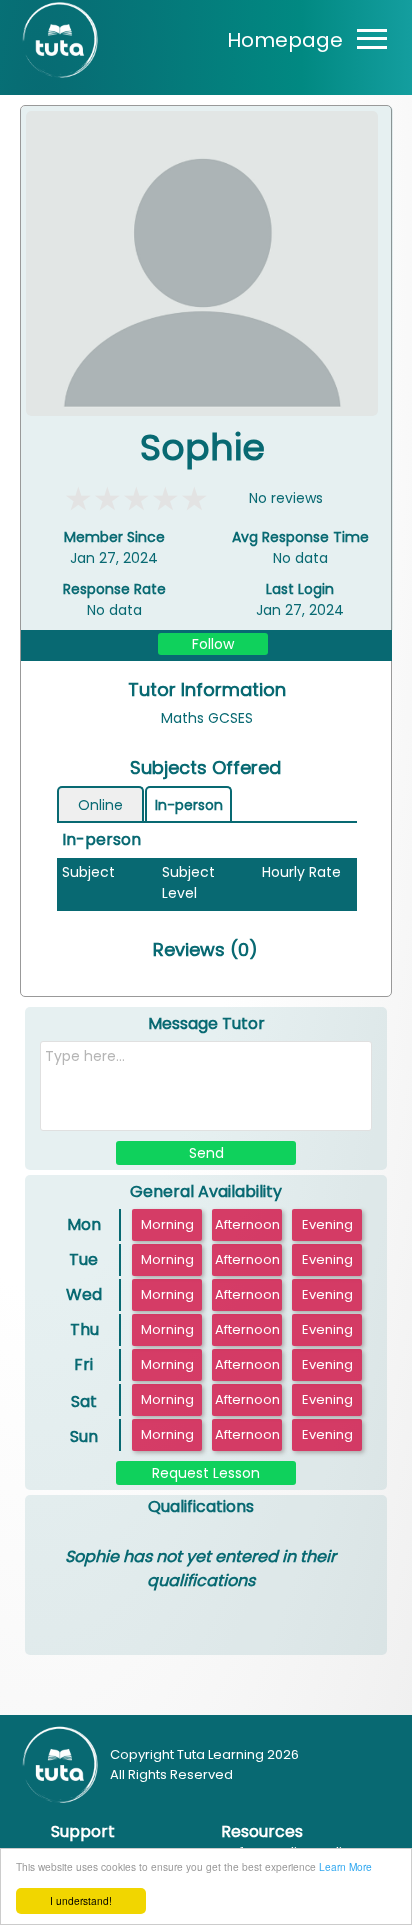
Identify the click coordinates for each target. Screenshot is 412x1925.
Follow (213, 644)
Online (100, 805)
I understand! (81, 1900)
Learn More (345, 1866)
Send (206, 1153)
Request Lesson (206, 1473)
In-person (189, 805)
